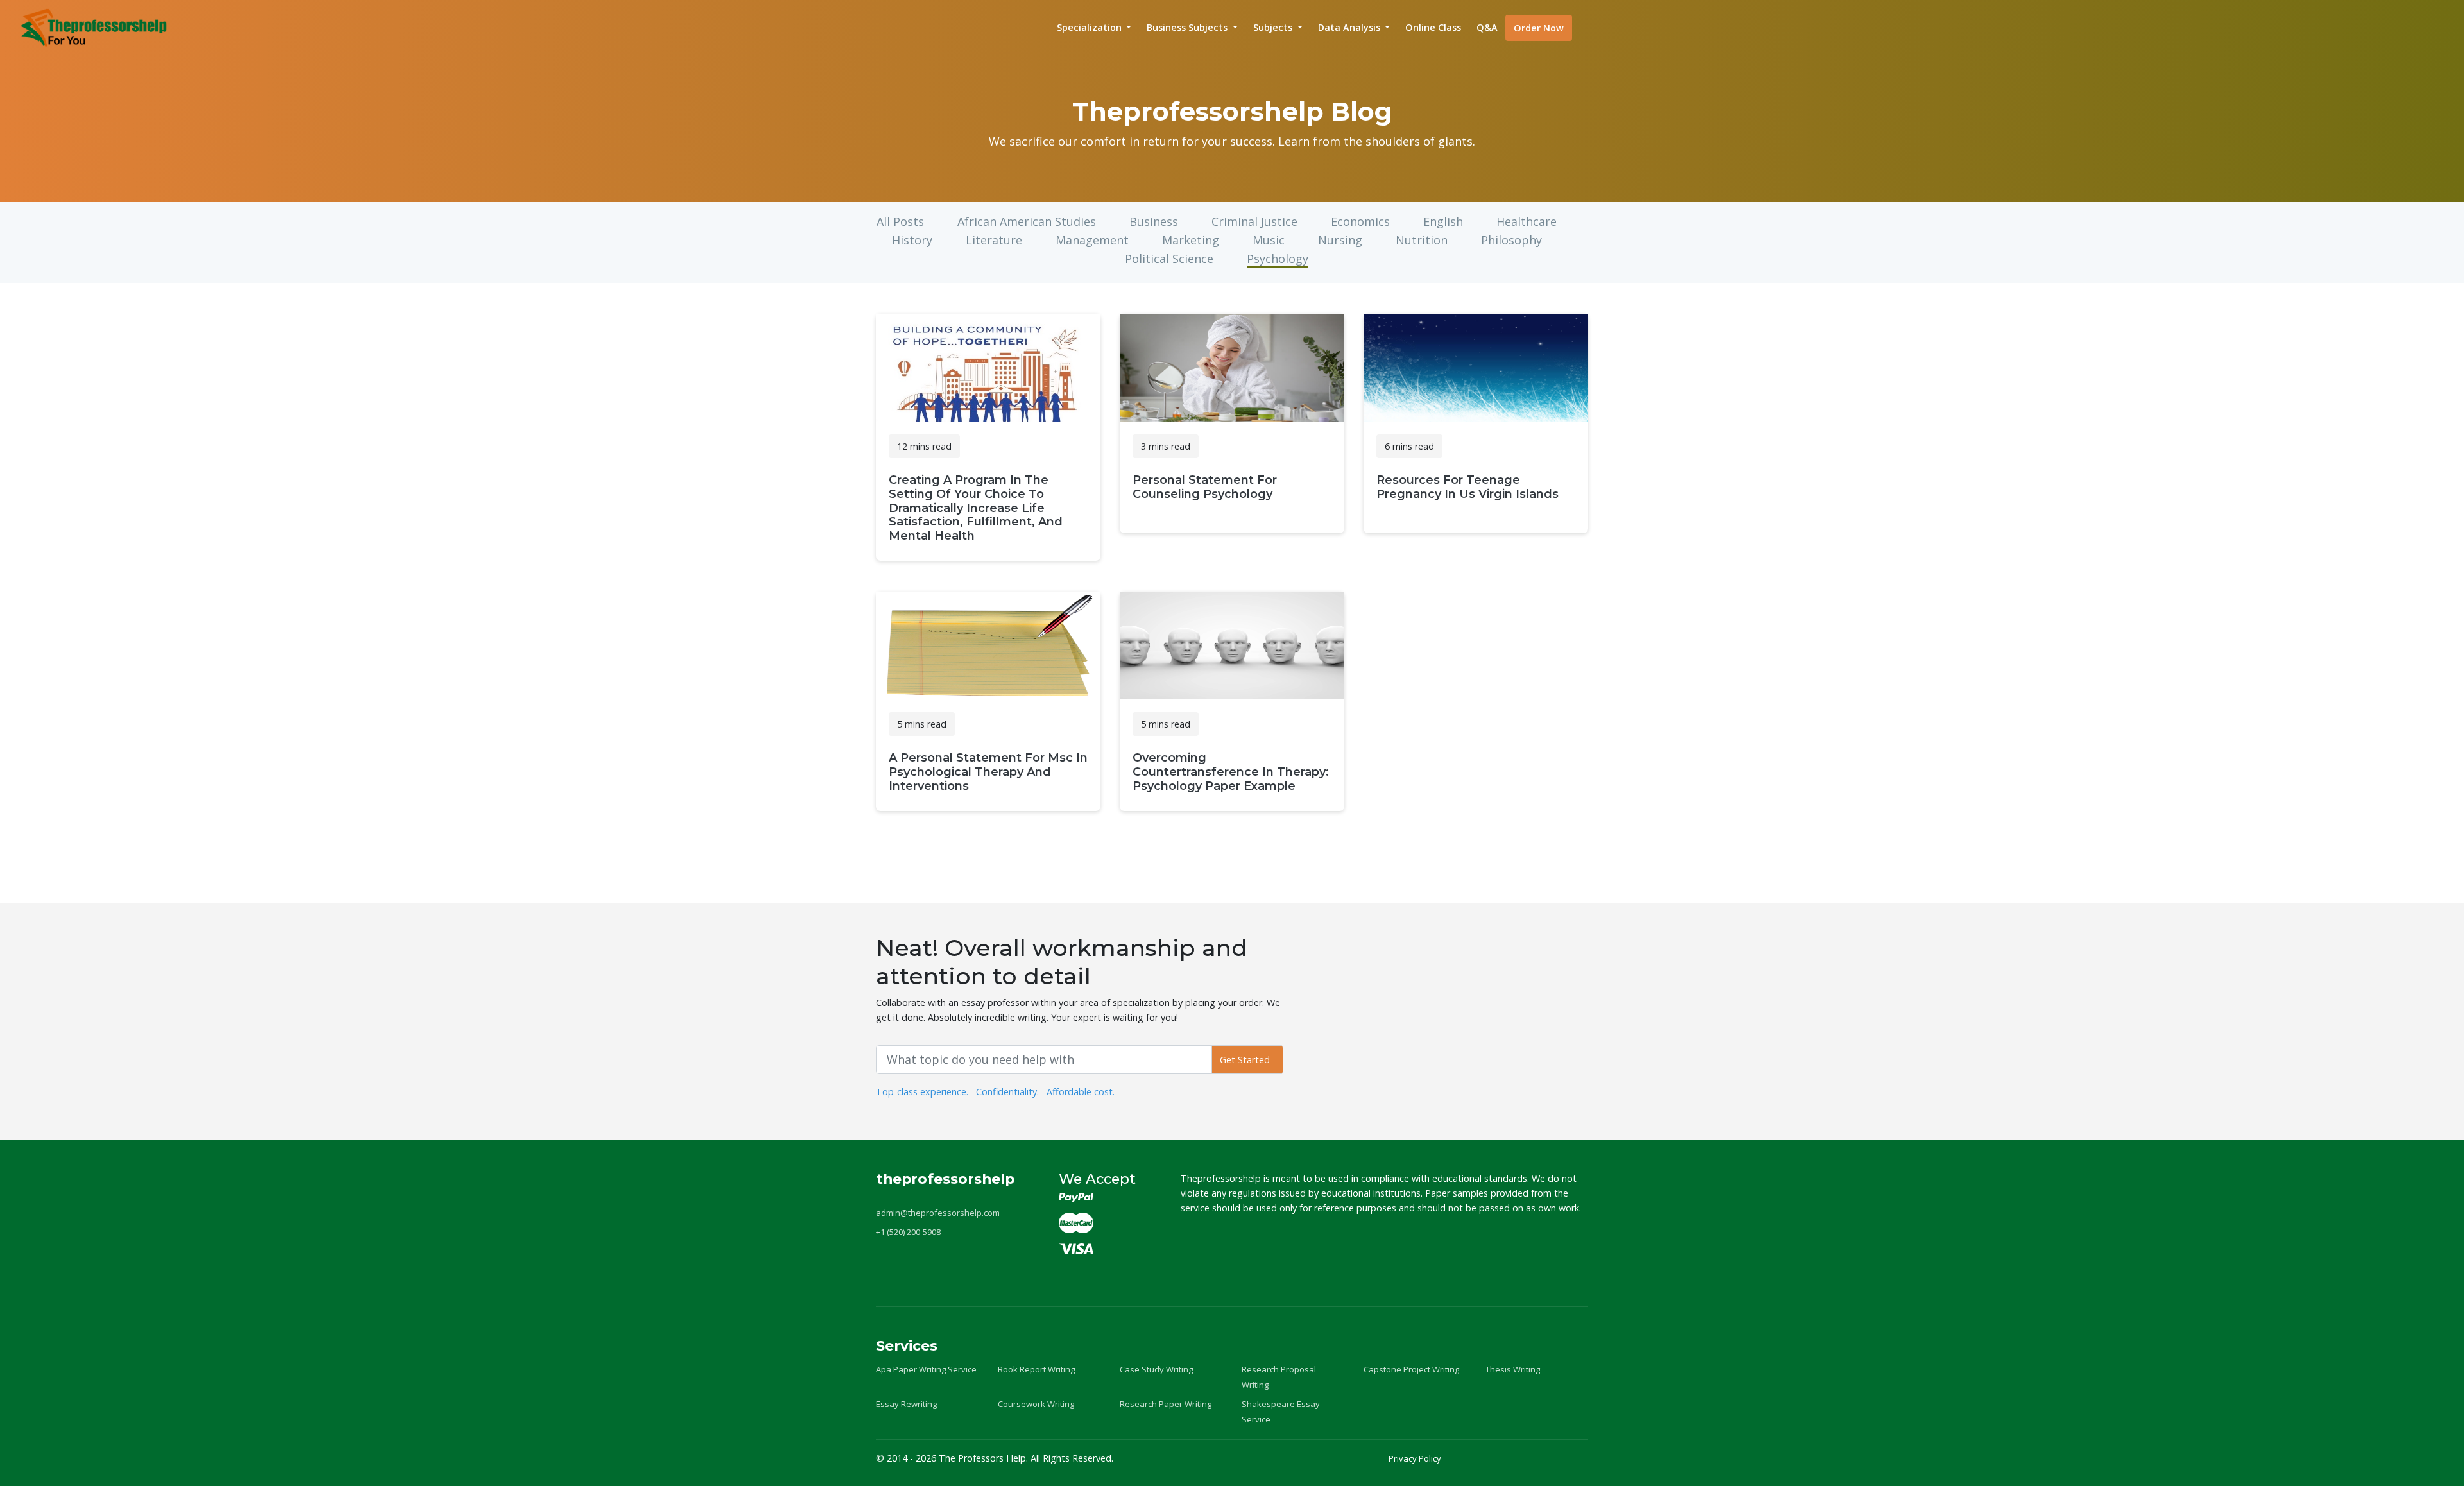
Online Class (1433, 27)
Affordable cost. (1081, 1092)
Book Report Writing (1036, 1369)
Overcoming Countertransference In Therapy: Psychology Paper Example (1231, 772)
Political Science (1169, 259)
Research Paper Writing (1166, 1404)
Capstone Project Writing (1411, 1369)
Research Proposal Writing (1279, 1377)
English (1443, 221)
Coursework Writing (1036, 1404)
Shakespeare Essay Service (1281, 1412)
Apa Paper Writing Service (926, 1369)
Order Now (1539, 28)
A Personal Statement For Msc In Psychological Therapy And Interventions (988, 772)
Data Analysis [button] (1350, 27)
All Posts (900, 221)
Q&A (1487, 27)
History (912, 240)
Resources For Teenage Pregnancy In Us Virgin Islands (1467, 487)
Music (1269, 240)
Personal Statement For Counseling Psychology (1205, 487)
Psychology (1278, 259)
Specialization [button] (1091, 27)
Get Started (1247, 1060)
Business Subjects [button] (1188, 27)
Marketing (1191, 240)
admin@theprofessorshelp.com (938, 1213)
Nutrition (1422, 240)
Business (1154, 221)
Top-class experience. (922, 1092)
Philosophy (1511, 240)
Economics (1360, 221)
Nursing (1340, 240)
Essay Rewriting (906, 1404)
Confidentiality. (1007, 1092)
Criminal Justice (1254, 221)
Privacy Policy (1415, 1458)
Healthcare (1527, 221)
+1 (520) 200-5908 (908, 1232)
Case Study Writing (1156, 1369)
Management (1092, 240)
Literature (994, 240)
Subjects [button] (1274, 27)
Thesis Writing (1513, 1369)
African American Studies (1027, 221)
